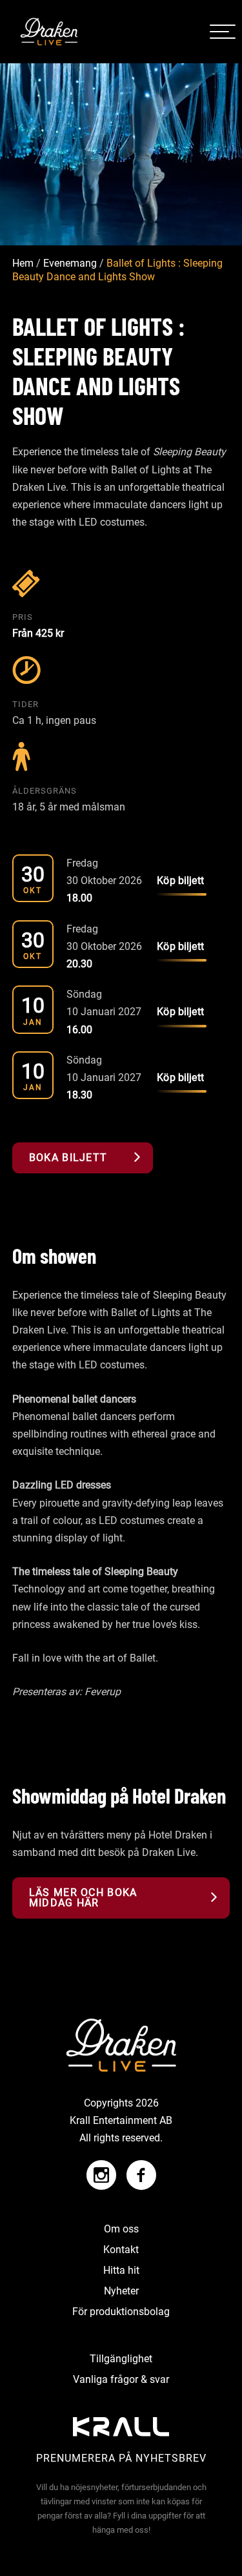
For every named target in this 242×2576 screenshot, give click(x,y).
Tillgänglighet (121, 2359)
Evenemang (70, 264)
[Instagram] (101, 2169)
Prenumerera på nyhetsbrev (121, 2458)
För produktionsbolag (121, 2312)
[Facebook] (138, 2169)
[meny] (223, 32)
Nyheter (121, 2291)
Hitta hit (121, 2270)
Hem (23, 264)
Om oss (121, 2229)
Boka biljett (68, 1158)
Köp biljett (180, 881)
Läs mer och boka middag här (83, 1898)
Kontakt (121, 2250)
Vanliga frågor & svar (121, 2379)
